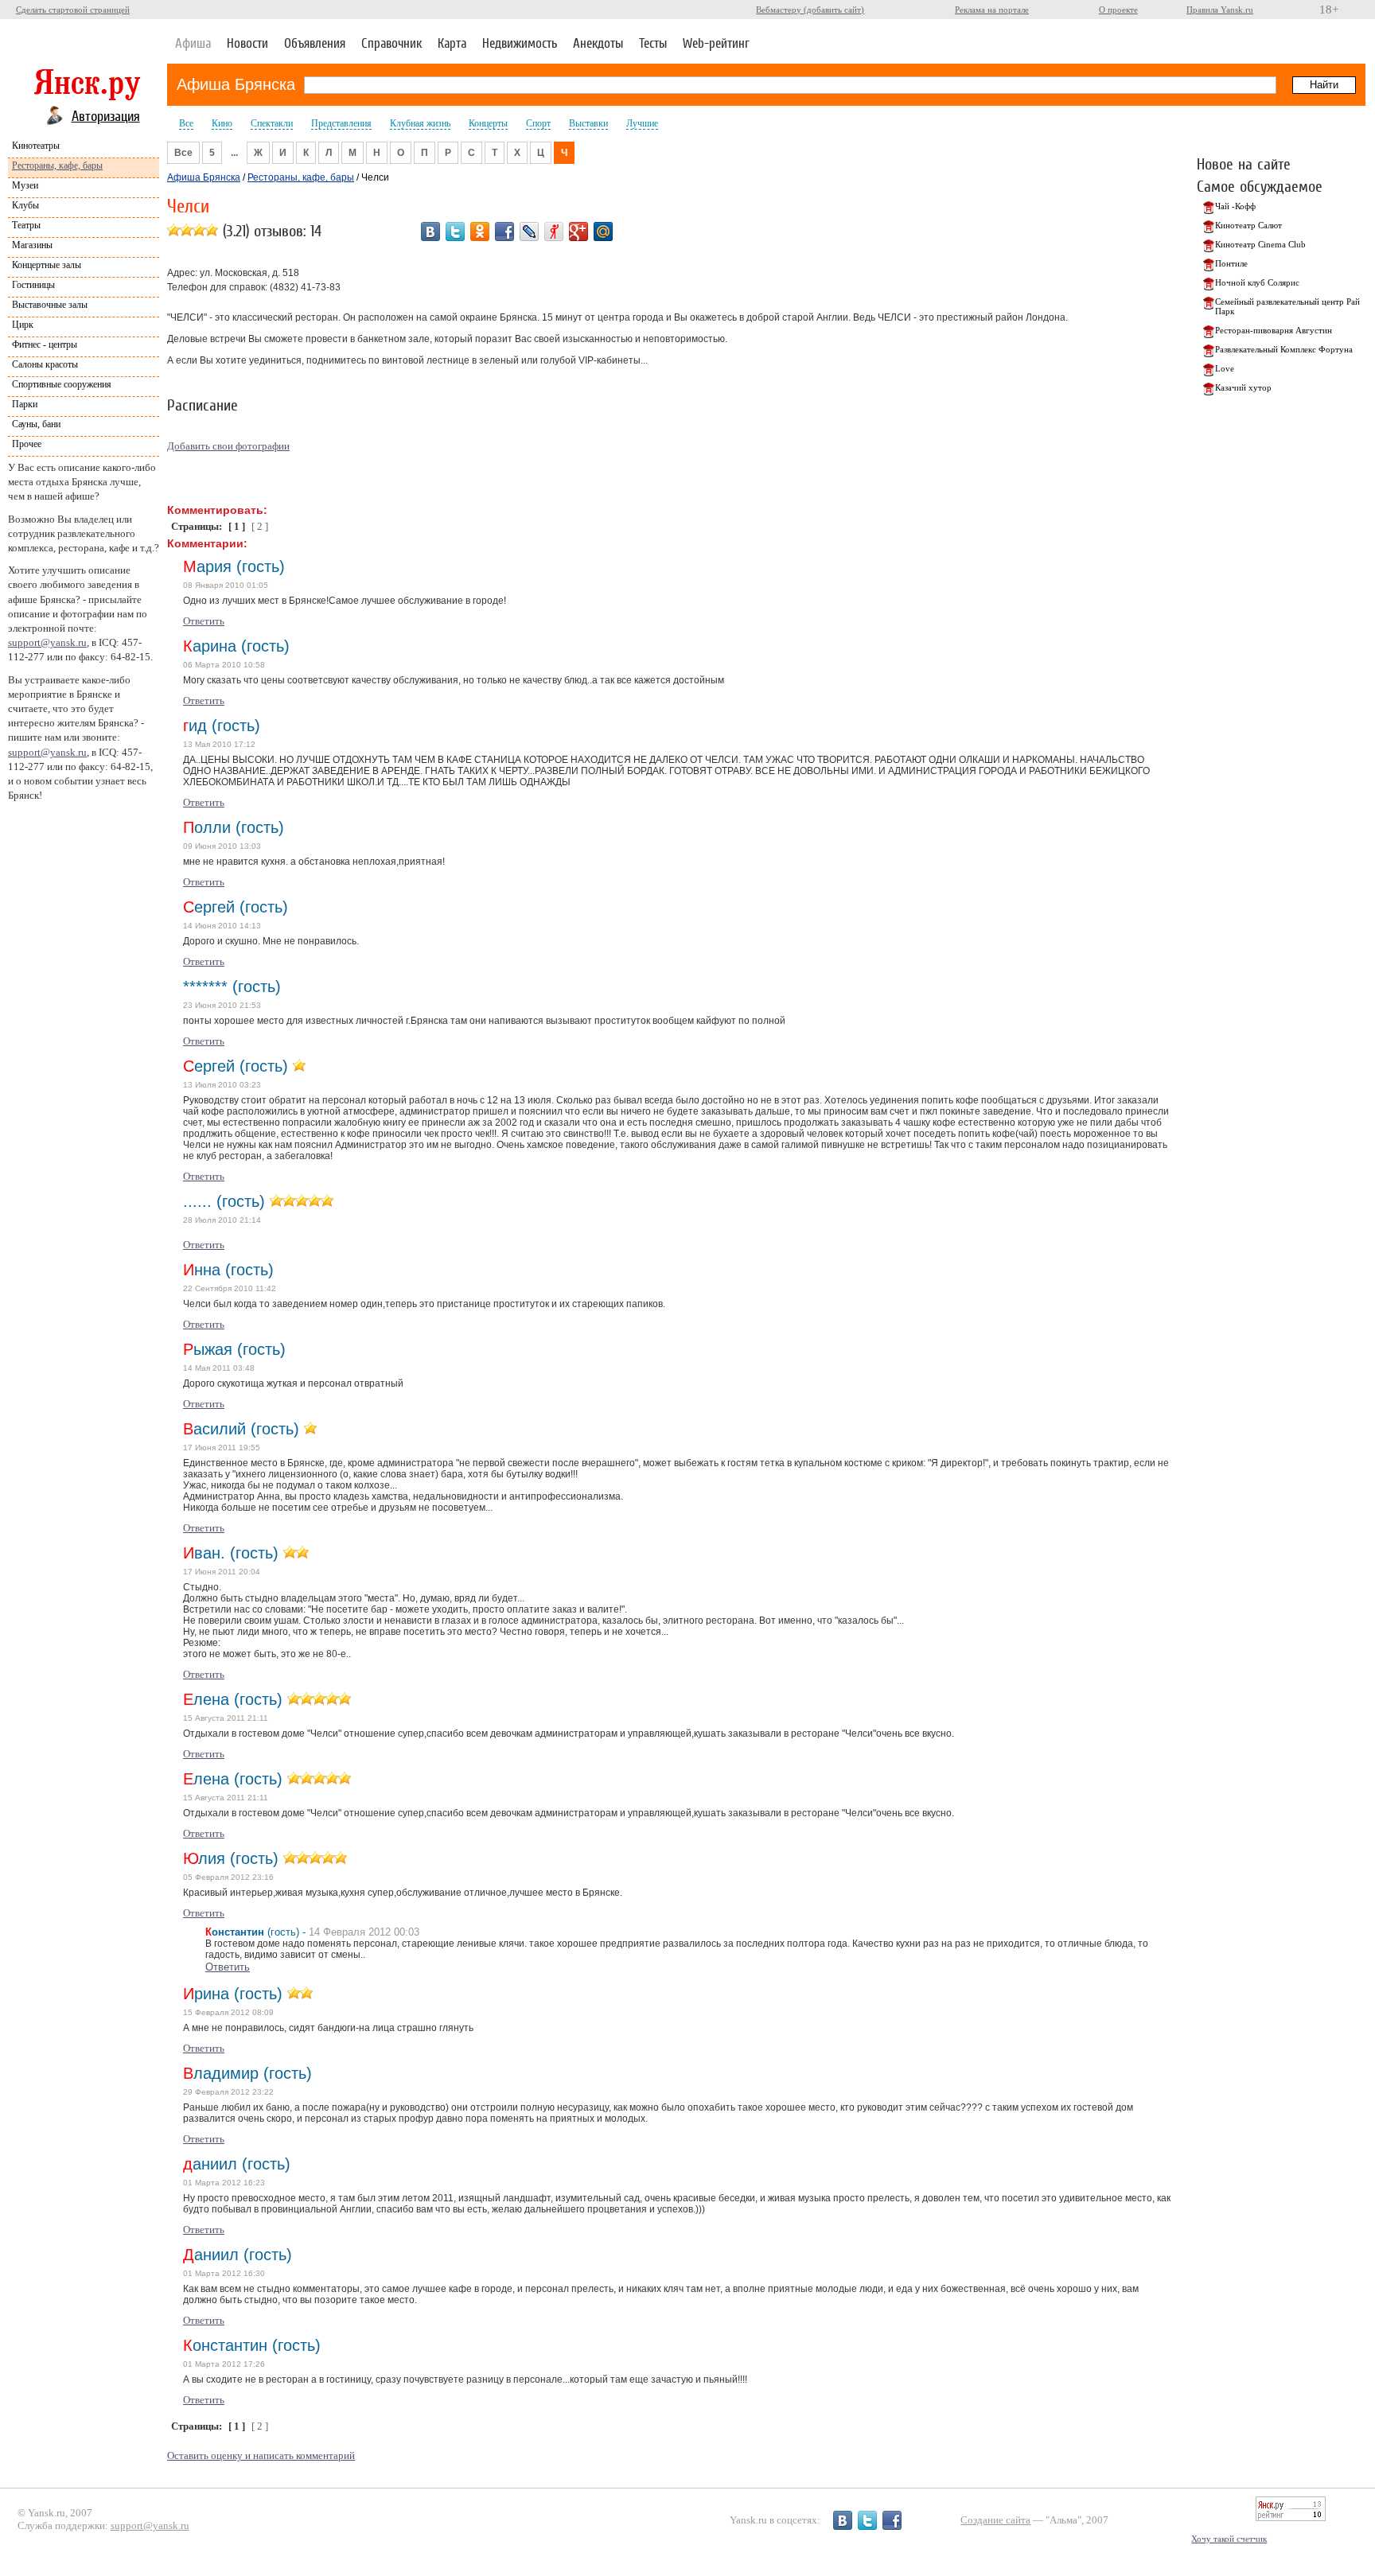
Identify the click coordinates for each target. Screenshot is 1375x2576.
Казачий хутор (1243, 387)
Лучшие (642, 123)
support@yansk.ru (47, 642)
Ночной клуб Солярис (1257, 282)
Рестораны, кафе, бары (57, 165)
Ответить (204, 621)
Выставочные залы (50, 305)
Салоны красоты (45, 364)
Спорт (538, 123)
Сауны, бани (36, 424)
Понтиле (1231, 263)
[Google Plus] (578, 232)
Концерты (488, 123)
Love (1225, 368)
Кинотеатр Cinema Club (1260, 244)
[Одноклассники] (480, 232)
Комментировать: (217, 510)
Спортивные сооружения (62, 384)
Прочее (27, 444)
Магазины (32, 245)
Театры (26, 225)
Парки (25, 404)
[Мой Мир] (603, 232)
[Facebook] (504, 232)
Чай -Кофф (1235, 206)
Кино (222, 123)
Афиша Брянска (236, 84)
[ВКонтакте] (430, 232)
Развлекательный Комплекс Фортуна (1284, 349)
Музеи (25, 185)
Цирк (23, 325)
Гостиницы (33, 285)
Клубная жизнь (420, 123)
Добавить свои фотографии (228, 446)
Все (186, 123)
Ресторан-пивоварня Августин (1274, 330)
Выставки (588, 123)
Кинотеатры (36, 146)
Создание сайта (995, 2520)
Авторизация (106, 116)
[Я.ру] (554, 232)
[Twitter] (455, 232)
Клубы (25, 205)
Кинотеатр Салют (1248, 225)
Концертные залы (47, 265)
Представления (341, 123)
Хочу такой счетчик (1229, 2539)
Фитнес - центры (45, 344)
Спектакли (272, 123)
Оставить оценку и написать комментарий (261, 2455)
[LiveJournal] (529, 232)
